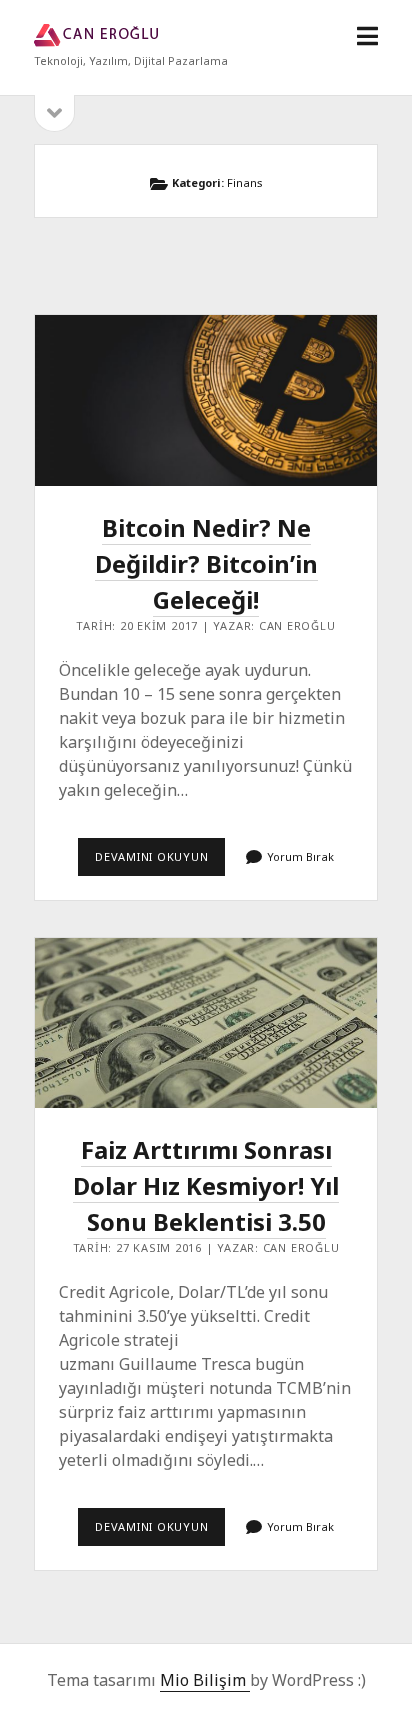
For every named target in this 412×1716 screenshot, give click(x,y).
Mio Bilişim (205, 1680)
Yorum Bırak (300, 856)
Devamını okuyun (160, 862)
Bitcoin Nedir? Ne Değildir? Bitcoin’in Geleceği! (205, 400)
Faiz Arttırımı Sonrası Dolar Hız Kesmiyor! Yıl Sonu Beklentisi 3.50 (205, 1023)
